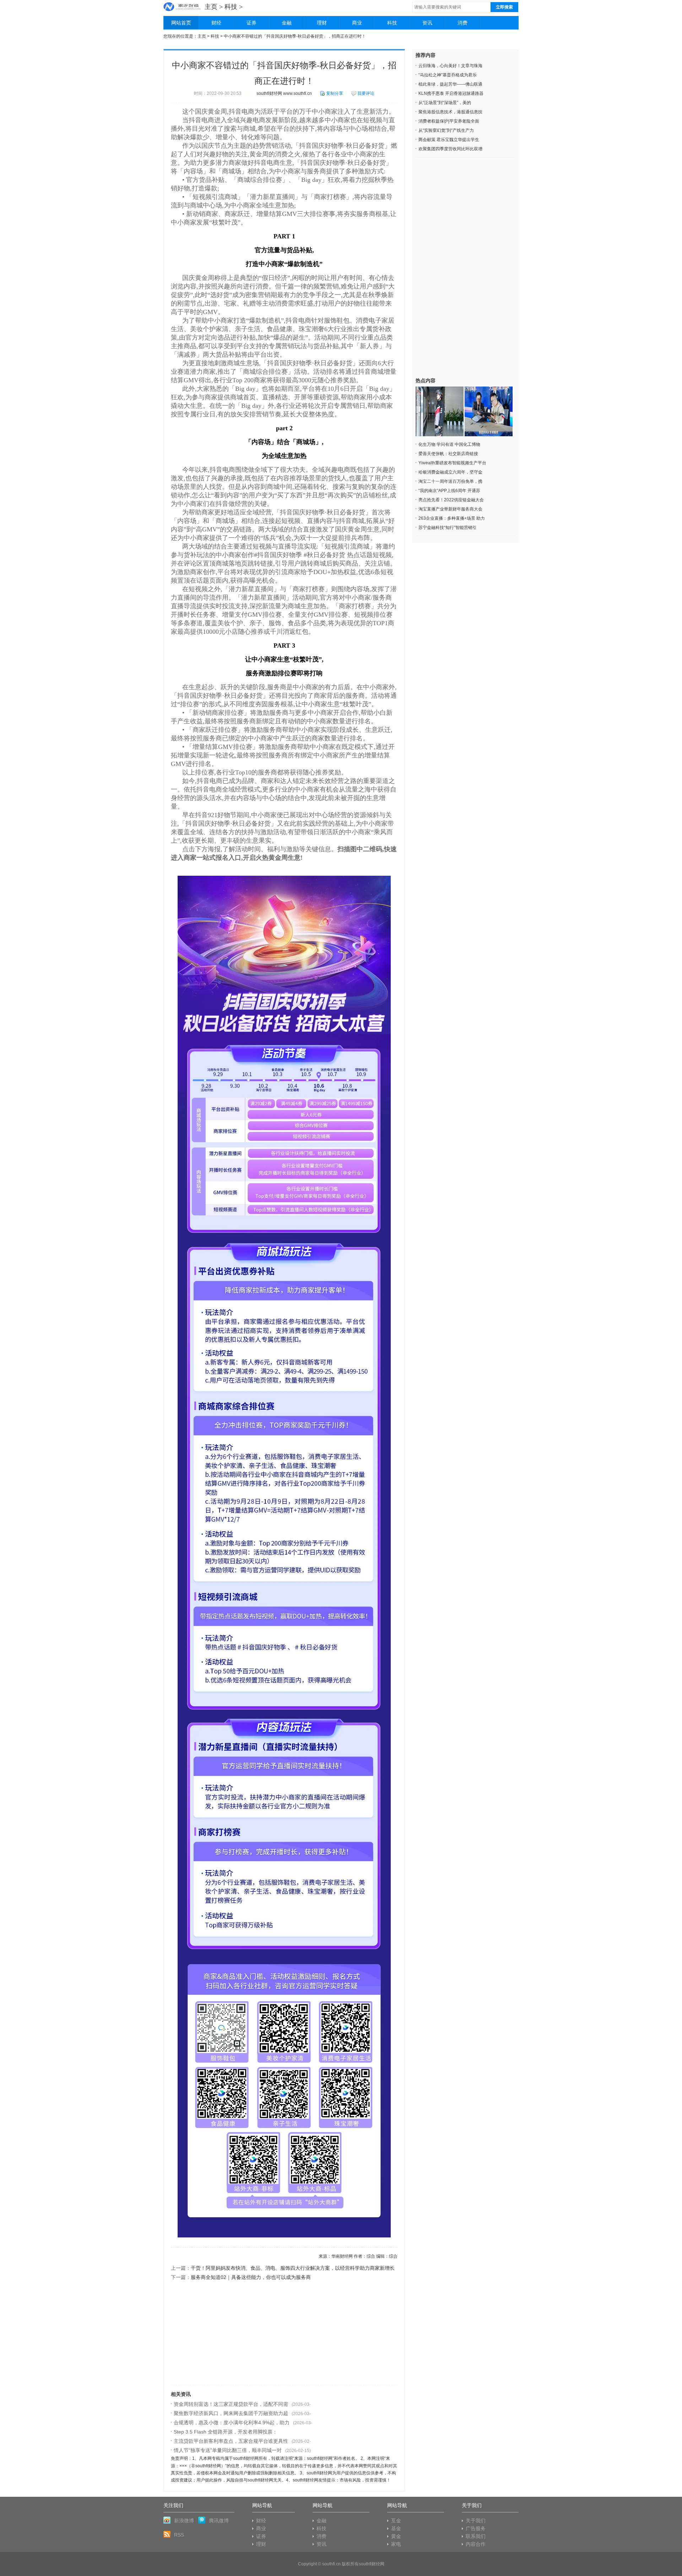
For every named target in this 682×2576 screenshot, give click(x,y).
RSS (179, 2535)
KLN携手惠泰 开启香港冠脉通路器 (451, 93)
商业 (357, 23)
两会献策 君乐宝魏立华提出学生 (449, 140)
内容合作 (476, 2544)
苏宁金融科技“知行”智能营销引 (448, 528)
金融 (287, 23)
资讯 (427, 23)
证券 (251, 23)
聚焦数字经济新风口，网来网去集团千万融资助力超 (231, 2413)
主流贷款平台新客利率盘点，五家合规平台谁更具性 (231, 2441)
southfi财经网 (372, 2564)
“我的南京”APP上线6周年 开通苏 (449, 491)
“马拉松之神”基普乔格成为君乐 (448, 75)
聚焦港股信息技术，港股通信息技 (450, 112)
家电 (396, 2544)
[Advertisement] (284, 2335)
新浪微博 (184, 2521)
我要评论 (366, 93)
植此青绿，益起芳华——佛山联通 (450, 84)
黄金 (396, 2536)
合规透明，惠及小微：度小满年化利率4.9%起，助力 (232, 2423)
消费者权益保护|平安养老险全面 (449, 121)
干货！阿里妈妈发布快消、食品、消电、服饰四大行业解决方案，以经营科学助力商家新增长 (293, 2268)
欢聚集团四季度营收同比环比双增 (450, 149)
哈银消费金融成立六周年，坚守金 (450, 472)
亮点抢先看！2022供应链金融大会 (451, 500)
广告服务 (476, 2528)
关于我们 (476, 2521)
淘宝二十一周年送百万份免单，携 (450, 481)
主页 (211, 7)
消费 (462, 23)
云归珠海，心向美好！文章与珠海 (450, 66)
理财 (322, 23)
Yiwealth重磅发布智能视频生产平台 (452, 463)
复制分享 (335, 93)
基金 (396, 2528)
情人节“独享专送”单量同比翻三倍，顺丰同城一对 (228, 2450)
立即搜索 (504, 7)
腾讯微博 (219, 2521)
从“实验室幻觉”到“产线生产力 (446, 130)
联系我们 (476, 2536)
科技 (231, 7)
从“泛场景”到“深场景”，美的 (445, 103)
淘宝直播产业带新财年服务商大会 (450, 509)
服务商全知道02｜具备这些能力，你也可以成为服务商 (251, 2277)
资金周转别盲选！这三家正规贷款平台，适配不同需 (231, 2404)
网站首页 (181, 23)
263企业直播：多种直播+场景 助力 (452, 518)
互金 (396, 2521)
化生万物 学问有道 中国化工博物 (449, 444)
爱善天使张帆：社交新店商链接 (448, 454)
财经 (216, 23)
